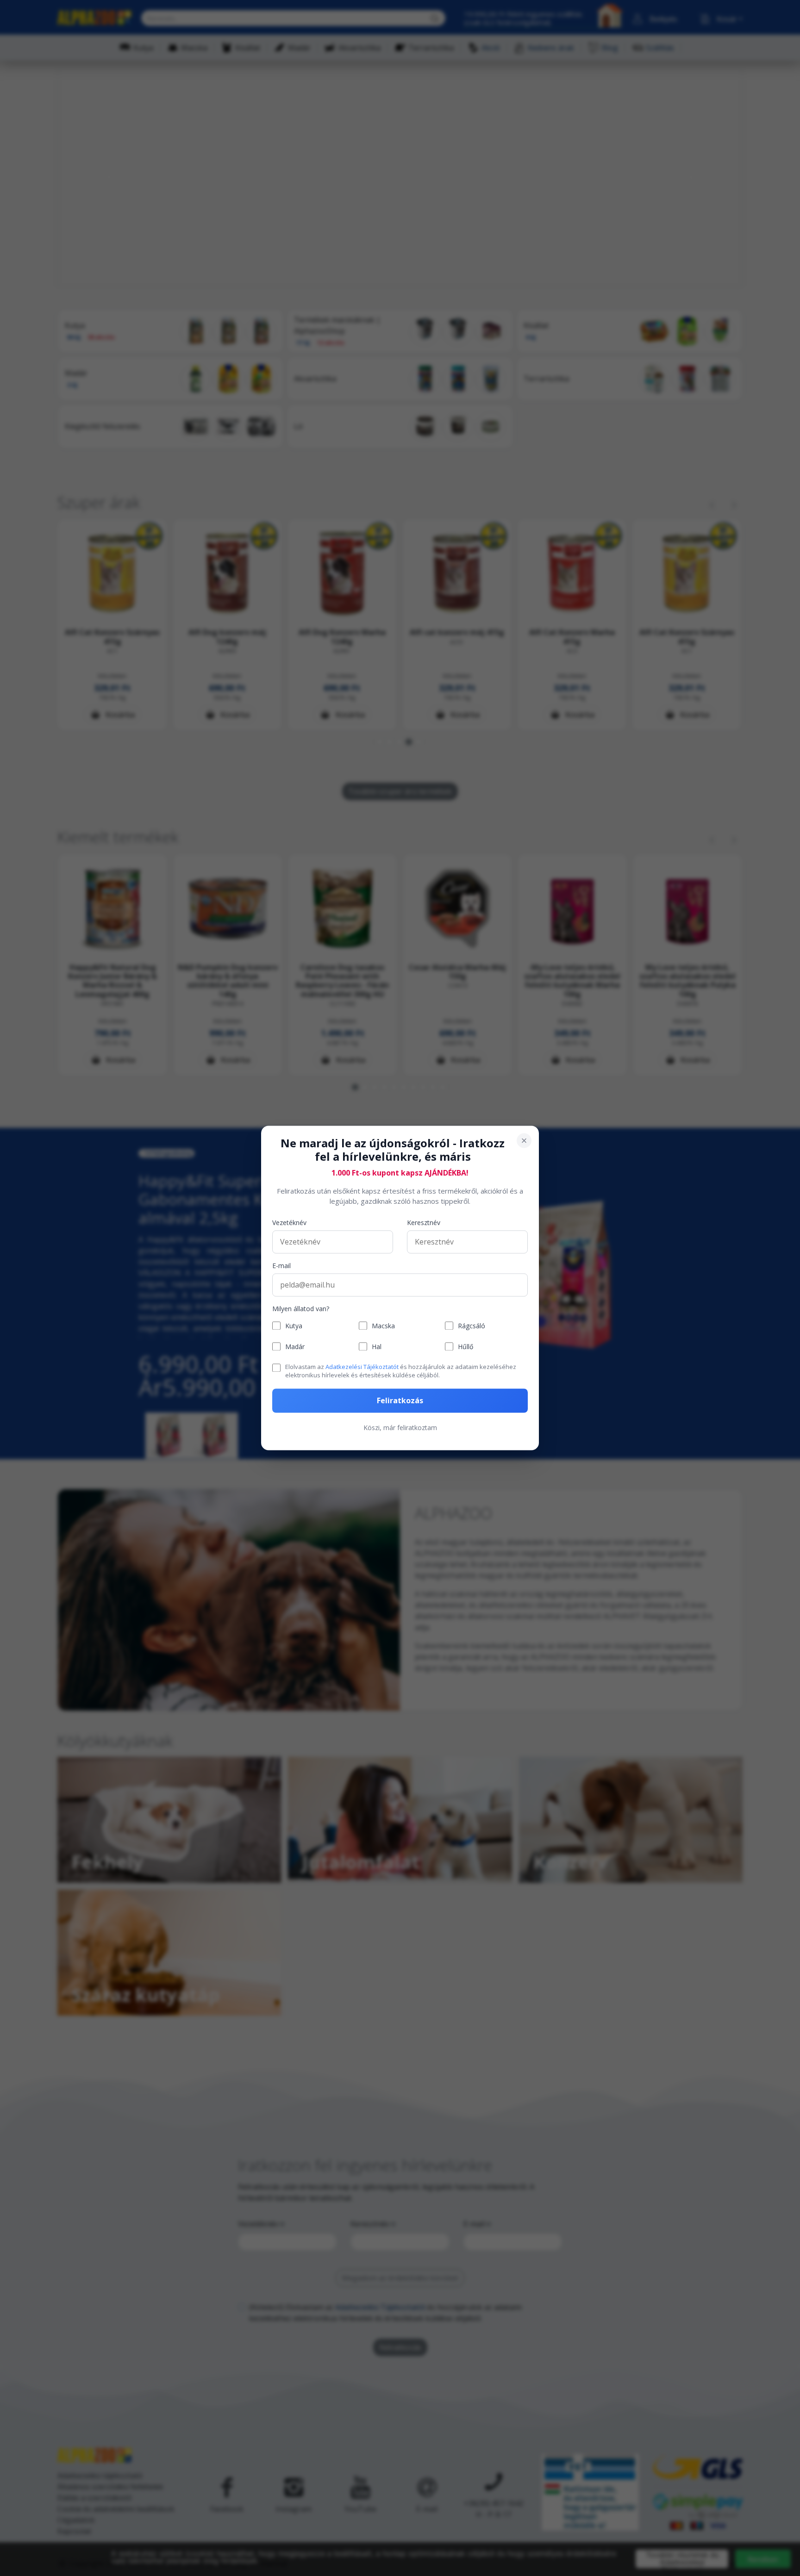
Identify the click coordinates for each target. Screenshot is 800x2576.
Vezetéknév (289, 1223)
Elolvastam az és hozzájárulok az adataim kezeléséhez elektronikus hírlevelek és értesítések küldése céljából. (401, 1371)
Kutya (294, 1326)
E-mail (281, 1266)
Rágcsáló (472, 1326)
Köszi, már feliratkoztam (400, 1428)
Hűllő (466, 1347)
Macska (383, 1326)
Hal (377, 1347)
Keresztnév (424, 1223)
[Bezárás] (524, 1140)
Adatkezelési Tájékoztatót (362, 1367)
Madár (295, 1347)
